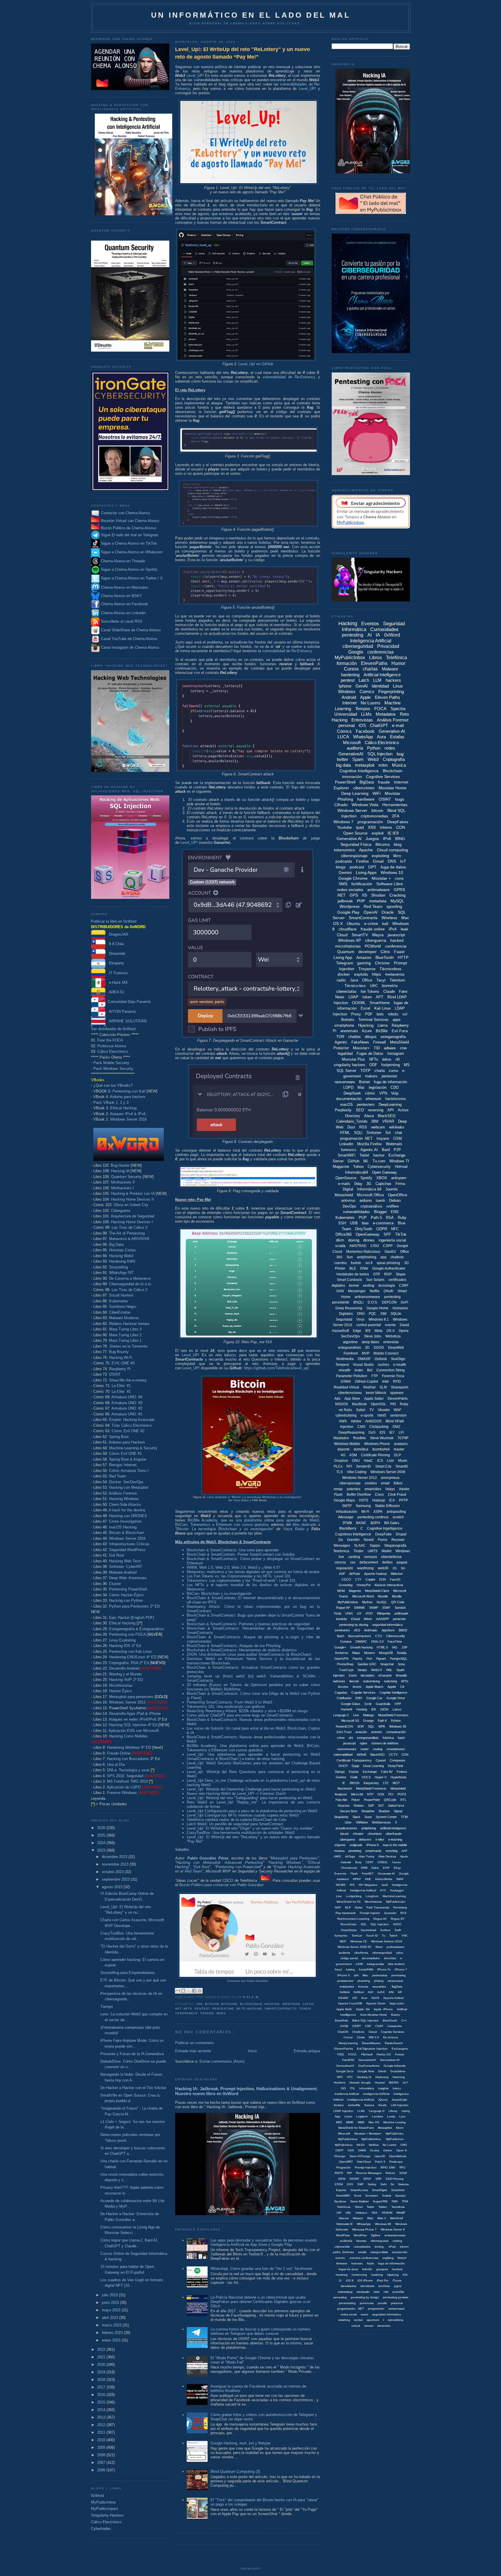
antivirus (348, 1200)
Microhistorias (121, 1685)
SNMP (374, 1608)
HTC (350, 2077)
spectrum (373, 2320)
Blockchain (251, 2004)
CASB (344, 2026)
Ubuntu (353, 923)
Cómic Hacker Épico (126, 1595)
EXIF (386, 1868)
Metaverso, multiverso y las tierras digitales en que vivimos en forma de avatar (253, 1572)
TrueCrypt (346, 1670)
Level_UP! (195, 76)
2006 (102, 2470)
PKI (393, 1404)
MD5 (339, 2122)
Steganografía (395, 1546)
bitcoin (212, 2004)
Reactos (344, 1806)
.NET (341, 895)
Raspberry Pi (120, 1369)
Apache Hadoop (375, 1574)
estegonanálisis (368, 1738)
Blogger (380, 1212)
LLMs (366, 714)
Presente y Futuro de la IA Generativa (132, 2054)
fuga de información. (392, 2263)
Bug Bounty (119, 1352)
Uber (348, 1822)
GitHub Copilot (366, 1381)
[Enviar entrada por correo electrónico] (261, 1997)
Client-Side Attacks (125, 1505)
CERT (370, 1862)
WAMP (401, 2213)
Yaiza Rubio (241, 1500)
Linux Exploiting (122, 1640)
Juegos (372, 839)
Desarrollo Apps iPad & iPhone (135, 1714)
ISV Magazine (368, 1885)
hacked (397, 940)
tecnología (387, 1286)
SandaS (400, 1608)
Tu (384, 1936)
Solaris (387, 2196)
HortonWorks (384, 1879)
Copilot (370, 1579)
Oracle (388, 912)
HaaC (369, 1461)
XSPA (378, 1512)
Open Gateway (384, 1172)
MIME (350, 2122)
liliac (365, 1975)
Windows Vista (365, 805)
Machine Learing (394, 2122)
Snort (358, 2196)
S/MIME (360, 1608)
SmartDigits (380, 2190)
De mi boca (391, 2037)
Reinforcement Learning (353, 1919)
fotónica (388, 1738)
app (383, 1257)
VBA (374, 2213)
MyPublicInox (395, 2139)
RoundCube (348, 1924)
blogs (341, 867)
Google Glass (351, 1704)
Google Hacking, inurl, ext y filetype (240, 2443)
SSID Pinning (395, 2179)
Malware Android (123, 1572)
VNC (405, 1936)
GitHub (353, 1161)
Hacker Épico (120, 1691)
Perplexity (343, 1110)
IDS (382, 1432)
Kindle (383, 2105)
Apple (365, 697)
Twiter (371, 2207)
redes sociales (350, 890)
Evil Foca (400, 1031)
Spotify (366, 1178)
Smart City (383, 1466)
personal (346, 725)
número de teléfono (385, 1743)
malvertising (371, 1681)
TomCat (357, 1936)
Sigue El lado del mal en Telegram (129, 535)
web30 (383, 1568)
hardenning (359, 2275)
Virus (360, 1319)
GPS (354, 895)
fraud (338, 1969)
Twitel (364, 1155)
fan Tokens (370, 991)
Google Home (377, 1308)
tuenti (380, 1200)
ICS (380, 1461)
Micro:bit (357, 1794)
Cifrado (341, 805)
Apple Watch (374, 1687)
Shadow (384, 1811)
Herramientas (395, 805)
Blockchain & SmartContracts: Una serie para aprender (233, 1550)
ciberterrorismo (350, 1393)
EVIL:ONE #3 (123, 1363)
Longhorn (372, 1896)
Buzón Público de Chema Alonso (128, 528)
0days (390, 1489)
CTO (379, 1636)
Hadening (382, 2077)
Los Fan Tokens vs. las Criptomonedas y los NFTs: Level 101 (239, 1576)
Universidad (346, 714)
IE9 (368, 1331)
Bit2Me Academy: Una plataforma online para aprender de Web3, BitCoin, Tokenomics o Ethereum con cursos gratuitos (253, 1748)
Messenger (357, 1291)
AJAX (381, 1992)
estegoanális (375, 1964)
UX (359, 1613)
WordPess (343, 2235)
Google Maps (344, 1500)
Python (374, 748)
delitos (387, 1562)
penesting (340, 2297)
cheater (358, 1834)
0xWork (345, 1992)
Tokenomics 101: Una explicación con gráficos (226, 1707)
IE (344, 1783)
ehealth (345, 1370)
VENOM (387, 2213)
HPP (398, 1704)
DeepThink (396, 1766)
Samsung (363, 1506)
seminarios (342, 1630)
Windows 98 (383, 2224)
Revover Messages (369, 2173)
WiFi (377, 793)
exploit (378, 833)
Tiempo (107, 2007)
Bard (386, 1150)
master (399, 1449)
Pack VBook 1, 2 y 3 (111, 1102)
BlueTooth (385, 957)
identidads (367, 2286)
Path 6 (382, 1721)
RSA (390, 1218)
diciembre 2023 (115, 1857)
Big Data (116, 1245)
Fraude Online (119, 1753)
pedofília (398, 2292)
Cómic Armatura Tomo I (129, 1471)
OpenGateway (368, 1234)
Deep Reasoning (349, 1308)
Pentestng (400, 1907)
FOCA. (353, 2054)
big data (343, 765)
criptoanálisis (371, 1206)
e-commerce (383, 1223)
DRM (364, 1868)
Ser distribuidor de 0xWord (113, 1029)
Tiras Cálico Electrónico (132, 1425)
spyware (397, 1393)
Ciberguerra (121, 1211)
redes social (349, 2314)
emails (362, 2252)
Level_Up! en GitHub (256, 364)
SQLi (358, 1133)
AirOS (375, 1998)
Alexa (369, 1116)
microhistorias (348, 946)
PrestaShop (345, 1664)
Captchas (383, 1184)
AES (357, 1630)
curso (393, 1071)
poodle (382, 2303)
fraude (384, 782)
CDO (395, 1087)
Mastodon (341, 1438)
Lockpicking (354, 1896)
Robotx (390, 2173)
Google (356, 652)
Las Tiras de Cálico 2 (129, 1290)
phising (379, 1981)
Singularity (341, 1817)
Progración (344, 2167)
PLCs (338, 1466)
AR (400, 1992)
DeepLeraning (348, 2043)
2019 (102, 2372)
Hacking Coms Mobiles (128, 1736)
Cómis (361, 2037)
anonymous (390, 1478)
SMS (343, 884)
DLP (397, 1455)
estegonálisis (379, 2252)
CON (401, 827)
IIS (365, 895)
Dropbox (341, 1461)
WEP (343, 1941)
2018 (102, 2380)
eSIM (359, 1964)
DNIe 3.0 (377, 1641)
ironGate (384, 2286)
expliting (388, 2258)
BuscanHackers (360, 1636)
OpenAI (371, 912)
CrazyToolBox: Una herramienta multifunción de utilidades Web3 (241, 1833)
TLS (340, 1472)
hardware (366, 799)
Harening (399, 2077)
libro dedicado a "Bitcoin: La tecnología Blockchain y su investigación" (248, 1527)
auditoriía (346, 2241)
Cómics (344, 731)
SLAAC (360, 1546)
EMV (359, 1698)
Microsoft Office (370, 1195)
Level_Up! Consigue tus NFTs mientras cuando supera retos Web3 (243, 1815)
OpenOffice (397, 1195)
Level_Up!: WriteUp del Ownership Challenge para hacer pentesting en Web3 (251, 1789)
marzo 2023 (112, 2325)
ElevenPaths (374, 663)
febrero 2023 (113, 2333)
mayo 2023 (112, 2310)
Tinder (358, 1551)
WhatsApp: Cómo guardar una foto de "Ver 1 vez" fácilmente (261, 2269)
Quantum (346, 952)
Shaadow (368, 1811)
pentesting (223, 2009)
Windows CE (359, 1941)
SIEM (342, 2179)
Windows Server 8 (393, 2229)
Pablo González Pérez (208, 1858)
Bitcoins (229, 2004)
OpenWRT (346, 2162)
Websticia (393, 1336)
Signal (398, 1811)
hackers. (398, 2269)
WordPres (360, 2235)
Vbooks (384, 1410)
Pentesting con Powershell (238, 1867)
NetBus (374, 2145)
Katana (369, 2105)
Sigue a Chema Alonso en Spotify (129, 570)
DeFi (404, 1302)
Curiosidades (384, 629)
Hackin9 (346, 1709)
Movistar (393, 793)
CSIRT (357, 2026)
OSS (351, 2150)
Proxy (356, 1014)
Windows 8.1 (379, 1319)
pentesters (366, 1105)
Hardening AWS (122, 1261)
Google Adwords (395, 2066)
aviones (377, 1732)
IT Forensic (117, 973)
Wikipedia (384, 1613)
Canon (396, 1862)
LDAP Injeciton (343, 2111)
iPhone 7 (401, 1969)
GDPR (382, 1229)
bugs (400, 799)
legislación (378, 1087)
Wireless (389, 918)
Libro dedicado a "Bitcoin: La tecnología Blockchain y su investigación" (255, 1497)
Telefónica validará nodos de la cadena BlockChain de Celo (236, 1820)
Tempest (342, 1365)
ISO (343, 2088)
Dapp (355, 1766)
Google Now (366, 2071)
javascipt (350, 1743)
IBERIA (394, 2083)
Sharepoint (400, 1387)
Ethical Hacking (123, 1108)
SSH (342, 1223)
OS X (391, 1331)
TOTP (365, 1071)
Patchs (357, 1659)
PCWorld (373, 946)
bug (400, 754)
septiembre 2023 (116, 1879)
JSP (404, 1647)
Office (367, 980)
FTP (375, 1376)
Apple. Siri (363, 2009)
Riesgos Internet (123, 1465)
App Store (352, 1399)
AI (370, 635)
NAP (338, 1907)
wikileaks (397, 1127)
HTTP (403, 957)
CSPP (388, 1246)
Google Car (374, 1698)
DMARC (361, 1641)
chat (399, 1133)
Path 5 (376, 1218)
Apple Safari (374, 1399)
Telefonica (341, 1551)
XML (389, 1670)
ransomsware (347, 1749)
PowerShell (345, 782)
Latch (308, 2004)
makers (371, 1076)
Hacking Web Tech (125, 1561)
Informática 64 (369, 1189)
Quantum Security (126, 1177)
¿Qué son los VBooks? (113, 1085)
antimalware (379, 890)
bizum (345, 1834)
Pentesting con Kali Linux (130, 1651)
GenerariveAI (367, 2060)
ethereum (373, 1099)
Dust (351, 1127)
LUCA (343, 737)
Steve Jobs (373, 1336)
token (305, 2009)
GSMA (346, 1381)
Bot (370, 1370)
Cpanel (381, 1760)
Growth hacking (361, 1647)
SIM (383, 1314)
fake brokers (396, 1964)
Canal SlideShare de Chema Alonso (131, 630)
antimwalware (395, 1947)
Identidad (291, 2004)
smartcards (373, 1851)
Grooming (346, 1585)
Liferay (393, 2111)
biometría (390, 986)
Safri (383, 2184)
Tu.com (379, 1161)
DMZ (396, 1427)
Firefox (362, 861)
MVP (366, 1353)
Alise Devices (387, 1856)
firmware (342, 2263)
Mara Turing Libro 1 (125, 1340)
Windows (347, 691)
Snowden (372, 2196)
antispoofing (396, 1512)
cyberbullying (346, 1415)
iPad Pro (383, 2280)
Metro (400, 2128)
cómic (370, 1093)
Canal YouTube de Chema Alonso (129, 639)
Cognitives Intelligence (353, 1534)
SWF (360, 2184)
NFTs (188, 2009)
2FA (200, 2004)
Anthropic (371, 1630)
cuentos (341, 1263)
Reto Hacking (249, 2009)
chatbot (354, 1037)
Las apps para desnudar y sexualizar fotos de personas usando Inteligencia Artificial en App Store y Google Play (264, 2242)
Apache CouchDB (350, 2003)
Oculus (375, 2150)
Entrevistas (362, 720)
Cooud (348, 2037)
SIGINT (354, 2179)
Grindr (382, 2071)
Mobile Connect (386, 1353)
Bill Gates (392, 1523)
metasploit (365, 765)
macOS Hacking (123, 1527)
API (391, 1110)
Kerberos (342, 1653)
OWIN (362, 2150)
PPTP (403, 1500)
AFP (404, 1851)
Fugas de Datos (370, 1054)
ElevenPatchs (344, 2049)
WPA (382, 1726)
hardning (377, 2275)
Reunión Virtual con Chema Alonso (130, 521)
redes (390, 748)
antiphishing (367, 1257)
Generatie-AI (386, 1874)
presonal (397, 2303)
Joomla (391, 1189)
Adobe (356, 1421)
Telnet (359, 2207)
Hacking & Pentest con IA (133, 1194)
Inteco (397, 2088)
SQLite (396, 1314)
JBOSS (354, 1783)
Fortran (400, 2054)
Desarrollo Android (124, 1668)
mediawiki (363, 2292)
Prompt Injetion (370, 1913)
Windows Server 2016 (128, 1119)
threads (363, 1987)
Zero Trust (344, 1732)
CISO (375, 1246)
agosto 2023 (113, 1887)
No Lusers (371, 703)
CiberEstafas (120, 1312)
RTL (403, 1800)
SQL (371, 1726)
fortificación (362, 884)
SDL (364, 1924)
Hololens (340, 2083)
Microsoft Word (363, 1596)
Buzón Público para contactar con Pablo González (222, 1885)
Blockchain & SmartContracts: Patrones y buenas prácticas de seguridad (248, 1624)
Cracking (397, 895)
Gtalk (354, 1777)
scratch (398, 1517)
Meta (379, 1331)
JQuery (383, 2100)
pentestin (399, 1619)
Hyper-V (381, 1777)
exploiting (380, 856)
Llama (383, 1025)
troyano (383, 1138)
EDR (383, 1579)
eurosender (400, 2252)
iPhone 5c (384, 1969)
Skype (401, 1274)
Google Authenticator (389, 1268)
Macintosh (345, 1788)
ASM (353, 1455)
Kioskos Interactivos (389, 1585)
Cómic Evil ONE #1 (125, 1454)
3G (369, 1184)
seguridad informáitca (387, 1625)
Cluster (115, 1584)
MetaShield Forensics (393, 1715)
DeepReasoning (351, 1432)
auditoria (344, 1953)
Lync (402, 2116)
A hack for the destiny (127, 1510)
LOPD (348, 1087)
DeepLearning (390, 1105)
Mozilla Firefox (370, 1144)
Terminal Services (373, 1020)
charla (380, 1071)
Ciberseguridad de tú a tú (130, 1284)
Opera (404, 1331)
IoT (403, 861)
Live (356, 1715)
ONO (404, 2145)
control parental (369, 1325)
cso (353, 1562)
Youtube (344, 827)
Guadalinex (398, 2071)
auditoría (355, 748)
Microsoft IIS (350, 1721)
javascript (396, 935)
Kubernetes (119, 1301)
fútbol (398, 1483)
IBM (375, 1121)
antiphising (369, 1828)
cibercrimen (364, 788)
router (365, 1749)
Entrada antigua (307, 2051)
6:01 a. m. (251, 1997)
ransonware (395, 1981)
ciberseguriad (380, 2241)
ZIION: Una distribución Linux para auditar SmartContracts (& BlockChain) (249, 1654)
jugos (398, 2286)
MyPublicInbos (348, 2139)
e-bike (380, 1839)
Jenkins (338, 2105)
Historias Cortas (122, 1250)
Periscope (396, 2162)
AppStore (388, 1630)
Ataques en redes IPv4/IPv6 (132, 1719)
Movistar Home (393, 788)
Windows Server (352, 810)
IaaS (385, 1885)
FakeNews (360, 1042)
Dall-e (375, 1868)
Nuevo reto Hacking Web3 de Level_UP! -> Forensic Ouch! (236, 1794)
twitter (343, 759)
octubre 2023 (113, 1872)
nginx (364, 1743)
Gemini (345, 872)
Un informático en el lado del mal (251, 15)
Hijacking (366, 1025)
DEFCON (389, 1302)
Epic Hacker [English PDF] (132, 1618)
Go (341, 1540)
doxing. (380, 2247)
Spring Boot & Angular (128, 1459)
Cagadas (341, 1693)
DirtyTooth (364, 1229)
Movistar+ (361, 1048)
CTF (358, 1579)
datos (387, 1059)
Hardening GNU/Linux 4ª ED (133, 1657)
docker (344, 974)
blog (398, 844)
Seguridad (344, 1319)
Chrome (382, 963)
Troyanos (367, 969)
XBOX (382, 1178)
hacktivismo (395, 1099)
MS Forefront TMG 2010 (127, 1781)
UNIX (349, 1613)
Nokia (359, 1907)
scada (340, 1246)
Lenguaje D (377, 2111)
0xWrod (359, 1992)
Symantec (341, 1936)
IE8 (373, 1709)
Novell (369, 1540)
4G (343, 1455)
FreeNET (368, 1874)
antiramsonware (395, 2235)
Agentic (341, 1042)
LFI (401, 1432)
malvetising (345, 2292)
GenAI (362, 686)
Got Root (117, 1555)
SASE (403, 2173)
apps (397, 1020)
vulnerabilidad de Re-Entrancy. (288, 651)
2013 (102, 2417)
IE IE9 (393, 833)
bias (365, 1223)
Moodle (383, 1596)
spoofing (394, 906)
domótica (361, 1449)
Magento (355, 1591)
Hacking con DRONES (128, 1516)
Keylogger (397, 1890)
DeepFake (383, 1534)
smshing (392, 1851)
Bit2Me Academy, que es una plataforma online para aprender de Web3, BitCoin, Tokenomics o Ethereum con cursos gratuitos (248, 1522)
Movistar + (381, 878)
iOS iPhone (365, 2280)
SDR (361, 1726)
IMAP (400, 1879)
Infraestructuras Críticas (129, 1544)
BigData (367, 782)
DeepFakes (398, 822)
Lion (391, 1461)
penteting (355, 1851)
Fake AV (387, 1772)
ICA (392, 1500)
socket (358, 2320)
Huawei (380, 2083)
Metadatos (386, 714)
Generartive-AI (390, 2060)
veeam (369, 2326)
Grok (368, 1704)
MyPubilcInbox (348, 1602)
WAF (397, 1410)
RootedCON (344, 1726)
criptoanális (342, 2247)
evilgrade (356, 1845)
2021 (102, 2357)
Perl (369, 1659)
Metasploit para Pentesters (294, 1858)
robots (393, 1014)
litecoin (354, 1681)
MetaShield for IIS (349, 1902)
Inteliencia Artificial (347, 2094)
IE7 (392, 1432)
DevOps (350, 1206)
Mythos (367, 1602)
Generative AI (349, 839)
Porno (383, 1540)
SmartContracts (281, 2009)
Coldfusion (344, 1698)
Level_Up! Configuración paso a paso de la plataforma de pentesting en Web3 (252, 1811)
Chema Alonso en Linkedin (123, 613)
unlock (356, 2326)
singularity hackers (350, 1065)
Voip (395, 1093)
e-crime (371, 923)
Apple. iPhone (383, 2009)
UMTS (373, 1551)
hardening (350, 675)
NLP (348, 1907)
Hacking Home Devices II (132, 1199)
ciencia (340, 1562)
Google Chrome (353, 878)
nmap (338, 1489)
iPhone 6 (373, 1845)
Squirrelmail (368, 1930)
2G (395, 1568)
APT (380, 997)
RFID (397, 1381)
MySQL (397, 901)
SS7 (381, 1806)
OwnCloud (364, 2162)
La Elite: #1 (121, 1386)
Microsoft (352, 742)
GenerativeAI (351, 754)
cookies (371, 1483)
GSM (397, 1138)
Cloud (342, 935)
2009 (102, 2447)
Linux (398, 686)
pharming (364, 1981)
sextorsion (398, 1415)
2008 (102, 2455)
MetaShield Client (377, 1591)
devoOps (390, 1958)
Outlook (381, 1359)
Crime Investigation (125, 1521)
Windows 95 (398, 1726)
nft (178, 2009)
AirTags (350, 1856)
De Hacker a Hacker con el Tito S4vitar (133, 2088)
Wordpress (350, 906)
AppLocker (397, 2003)
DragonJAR (117, 934)
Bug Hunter (120, 1165)
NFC (395, 1229)
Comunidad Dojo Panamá (128, 1002)
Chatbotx (358, 2032)
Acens (357, 1687)
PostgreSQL (399, 1659)
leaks (359, 1370)
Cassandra (395, 2026)
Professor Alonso (112, 1046)
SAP (371, 1806)
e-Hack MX (117, 982)
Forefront (351, 1353)
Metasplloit (385, 2128)
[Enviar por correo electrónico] (178, 1991)
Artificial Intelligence (382, 675)
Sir (392, 2184)
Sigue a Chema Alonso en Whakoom (132, 552)
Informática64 (356, 1172)
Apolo (404, 1856)
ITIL (353, 2088)
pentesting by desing (354, 1625)
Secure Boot (348, 1811)
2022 (102, 2349)
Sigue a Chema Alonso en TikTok (129, 544)
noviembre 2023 (116, 1864)
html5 (382, 1415)
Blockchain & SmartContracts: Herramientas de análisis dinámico (242, 1650)
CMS (361, 1427)
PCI (391, 1794)
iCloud (355, 1619)
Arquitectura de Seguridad (132, 1216)
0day (358, 1184)
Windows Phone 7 (364, 2229)
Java (354, 980)
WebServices (381, 1822)
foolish (356, 1263)
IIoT (405, 2083)
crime (341, 1738)
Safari (361, 1410)
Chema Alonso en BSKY (121, 596)
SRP (379, 2179)
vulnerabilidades (356, 1212)
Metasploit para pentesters (138, 1697)
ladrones (339, 1681)
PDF (369, 1014)
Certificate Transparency (354, 1760)
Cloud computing (392, 850)
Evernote (340, 1874)
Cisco (379, 1495)
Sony (401, 1664)
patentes (354, 1489)
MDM (341, 1591)
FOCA (380, 709)
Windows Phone (377, 1444)
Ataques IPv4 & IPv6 (128, 1114)
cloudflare (348, 929)
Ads (337, 1399)
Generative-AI (392, 731)
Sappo (375, 1546)
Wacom (344, 2218)
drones (369, 1240)
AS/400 (343, 1998)
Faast (399, 952)
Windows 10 (392, 872)
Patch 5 (380, 2162)
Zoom (353, 1675)
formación (347, 663)
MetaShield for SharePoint (356, 2128)
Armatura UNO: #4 (127, 1397)
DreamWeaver (371, 2043)
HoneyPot (364, 1585)
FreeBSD (348, 2060)
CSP (368, 2026)
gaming (364, 963)
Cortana (346, 1641)
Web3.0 (376, 1670)
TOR (340, 1037)
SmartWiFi (347, 1155)
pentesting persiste (396, 2297)
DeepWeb (396, 1348)
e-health (400, 1365)
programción (376, 2309)
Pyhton (396, 1721)
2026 (102, 1828)
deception (367, 1675)
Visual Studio (363, 1365)
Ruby (402, 1218)
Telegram (345, 963)
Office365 (344, 1234)
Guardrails (383, 1704)
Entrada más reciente (193, 2051)
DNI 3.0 (374, 2037)
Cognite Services (363, 1693)
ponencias (367, 2303)
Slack (356, 1817)
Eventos (370, 624)
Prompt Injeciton (366, 2167)
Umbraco (361, 2213)
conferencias (381, 652)
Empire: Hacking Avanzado (132, 1420)
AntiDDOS (373, 1421)
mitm (383, 765)
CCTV (393, 1755)
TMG (395, 2201)
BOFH (375, 1523)
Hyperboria (398, 1777)
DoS (372, 1432)
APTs (405, 1681)
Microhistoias (373, 1902)
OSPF (340, 2150)
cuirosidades (362, 2247)
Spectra (398, 709)
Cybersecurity (379, 1167)
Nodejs (402, 1653)
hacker (379, 1155)
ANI (391, 1992)
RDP (388, 1274)
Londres (377, 2116)
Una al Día (116, 1765)
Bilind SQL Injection (365, 2020)
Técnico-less (355, 986)
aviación (361, 1732)
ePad (392, 2247)
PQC (373, 1314)
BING (400, 839)
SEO (360, 1110)
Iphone (345, 686)
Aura (381, 737)
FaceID (395, 1579)
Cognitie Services (393, 2032)
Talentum (397, 980)
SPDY (367, 2179)
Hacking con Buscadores (128, 1759)
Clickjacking (379, 1427)
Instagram (396, 1054)
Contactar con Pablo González (248, 1981)
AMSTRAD (358, 1246)
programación (370, 822)
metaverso (395, 974)
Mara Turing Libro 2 (125, 1335)
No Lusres (390, 2145)
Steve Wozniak (382, 1438)
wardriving (365, 1568)
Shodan (378, 895)
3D (367, 1348)
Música (399, 765)
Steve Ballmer (360, 2201)
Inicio (252, 2051)
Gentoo (341, 1777)
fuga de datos (393, 867)
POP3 (402, 1794)
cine (403, 1048)
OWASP (364, 1359)
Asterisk (346, 1862)
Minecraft (344, 2134)
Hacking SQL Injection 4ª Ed (133, 1725)
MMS (361, 2122)
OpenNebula (398, 2156)
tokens (207, 2013)
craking (397, 2241)
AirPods (355, 1574)
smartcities (373, 1489)
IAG (395, 1647)
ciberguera (347, 1839)
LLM (377, 680)
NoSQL (382, 1602)
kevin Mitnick (376, 1393)
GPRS (399, 890)
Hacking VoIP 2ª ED (126, 1680)
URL (348, 2213)
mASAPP (382, 1619)
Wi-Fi (365, 1512)
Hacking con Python (126, 1600)
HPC (340, 2077)
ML (366, 1161)
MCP (396, 1783)
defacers (365, 1839)
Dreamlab (115, 953)
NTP (370, 1794)
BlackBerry (348, 1528)
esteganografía (393, 1037)
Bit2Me (382, 1031)
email (385, 1483)
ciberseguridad (358, 646)
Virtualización (346, 1512)
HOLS (366, 1777)
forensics (349, 1150)
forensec (357, 2263)
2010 (102, 2440)
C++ (404, 2020)
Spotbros (340, 2201)
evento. (341, 2258)
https (376, 974)
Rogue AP (343, 1608)
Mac (361, 1087)
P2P (397, 1150)
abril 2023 (110, 2318)
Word (379, 1947)
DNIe (364, 1268)
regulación (345, 1568)
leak (404, 929)
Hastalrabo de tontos (353, 1274)
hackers (393, 680)
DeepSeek (352, 1093)
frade (371, 2263)
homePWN (366, 1969)
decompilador (371, 1958)
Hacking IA (120, 1171)
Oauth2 (390, 1252)
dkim (340, 1240)
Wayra (378, 935)
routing (378, 1749)
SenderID (364, 1466)
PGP (363, 1218)
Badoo (396, 2015)
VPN (383, 1093)
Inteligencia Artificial (371, 641)
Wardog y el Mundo (125, 1674)
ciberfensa (361, 1953)
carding (354, 1557)
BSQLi (358, 1302)
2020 (102, 2365)
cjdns (400, 1953)
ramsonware (397, 2309)
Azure (367, 1031)
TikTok (401, 1234)
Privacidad (388, 646)
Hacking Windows (124, 1499)
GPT (372, 867)
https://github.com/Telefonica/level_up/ (276, 1368)
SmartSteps (349, 1930)
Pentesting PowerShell (128, 1589)
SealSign (398, 1359)
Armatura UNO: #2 (127, 1408)
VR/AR (388, 1121)
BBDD (403, 1630)
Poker (356, 1800)
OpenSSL (379, 1404)
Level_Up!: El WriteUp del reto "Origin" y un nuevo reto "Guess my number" (250, 1828)
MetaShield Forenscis (371, 1788)
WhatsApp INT (121, 1273)
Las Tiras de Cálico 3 (129, 1227)
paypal (402, 1562)
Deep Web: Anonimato (128, 1578)
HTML (345, 1133)
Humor (398, 663)
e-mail (398, 725)
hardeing (342, 2275)
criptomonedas (374, 816)
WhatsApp (363, 737)
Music (403, 1461)
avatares (401, 1444)
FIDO (341, 2054)
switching (390, 1681)
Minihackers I (122, 1188)
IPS (352, 1885)
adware (390, 1048)
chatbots (397, 1257)
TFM (404, 1817)
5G (403, 1568)
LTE (386, 1783)
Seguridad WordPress (127, 1550)
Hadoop (379, 1500)
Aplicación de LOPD (124, 1787)
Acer (364, 1998)
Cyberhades (101, 2529)
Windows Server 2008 (388, 1472)
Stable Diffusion (387, 1506)
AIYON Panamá (121, 1011)
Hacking (272, 2004)
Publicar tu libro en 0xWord (114, 921)
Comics (367, 691)
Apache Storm (376, 2003)
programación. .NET (351, 2309)
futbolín (367, 2269)
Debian (395, 1200)
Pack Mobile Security (111, 1063)
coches (383, 1365)
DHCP (343, 1766)
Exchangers (400, 2049)
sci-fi (369, 1263)
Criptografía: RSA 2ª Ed (129, 1663)
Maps (356, 1653)
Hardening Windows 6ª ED (129, 1747)
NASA (361, 2145)
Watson (358, 2218)
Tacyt (381, 980)
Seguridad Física (356, 844)
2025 (102, 1835)
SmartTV (360, 935)
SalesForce (396, 1806)
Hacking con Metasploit (129, 1487)
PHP (361, 901)
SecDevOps (350, 1336)
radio (341, 980)
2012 (102, 2425)
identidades (348, 2286)
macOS (346, 1105)
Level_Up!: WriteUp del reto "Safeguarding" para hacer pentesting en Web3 (249, 1798)
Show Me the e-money (128, 1380)
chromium (375, 1834)
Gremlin (353, 1540)
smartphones (396, 1749)
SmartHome (380, 1003)
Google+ (340, 1647)
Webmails (394, 1144)
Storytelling (118, 1267)
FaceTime (395, 1641)
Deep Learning (355, 793)
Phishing (345, 799)
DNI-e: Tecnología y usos (128, 1770)
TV (372, 1410)
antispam (399, 1178)
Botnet (364, 1082)
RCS (403, 1913)
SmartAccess (359, 2190)
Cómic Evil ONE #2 (128, 1431)
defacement (369, 1562)
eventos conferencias (364, 2258)
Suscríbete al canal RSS (122, 622)
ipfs (356, 1975)
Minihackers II (123, 1182)
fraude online (373, 929)
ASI (355, 1998)
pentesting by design (365, 2297)
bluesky (361, 2241)
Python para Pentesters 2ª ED (134, 1606)
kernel (354, 1286)
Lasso (397, 1709)
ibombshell (381, 1449)
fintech (402, 2258)
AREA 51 (115, 992)
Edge (357, 1331)
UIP (339, 2213)
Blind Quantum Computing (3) (235, 2472)
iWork (368, 1619)
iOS (362, 725)
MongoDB (386, 1653)
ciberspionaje (350, 1483)
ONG (361, 1314)
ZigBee (376, 2235)
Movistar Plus (353, 1059)
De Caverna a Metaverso (130, 1278)
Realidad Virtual (346, 1387)
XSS (372, 827)
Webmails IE (345, 2224)
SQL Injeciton (380, 1924)
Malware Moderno (124, 1318)
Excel (365, 1008)
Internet (350, 703)
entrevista (391, 1342)
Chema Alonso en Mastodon (124, 587)
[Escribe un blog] (183, 1991)
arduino (366, 1200)
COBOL (383, 1862)
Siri (388, 1133)
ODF (373, 1065)
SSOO (397, 1924)
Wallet (386, 1551)
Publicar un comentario (194, 2043)
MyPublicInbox (104, 2502)
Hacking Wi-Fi (121, 1358)
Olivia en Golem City (131, 1205)
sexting (369, 1286)
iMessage (346, 1517)
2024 (102, 1843)
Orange (368, 1721)
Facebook (365, 731)
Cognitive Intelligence (359, 771)
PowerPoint (372, 1800)
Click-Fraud (397, 1495)
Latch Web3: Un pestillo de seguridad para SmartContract (235, 1824)
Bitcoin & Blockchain (127, 1533)
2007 (102, 2463)
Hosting (362, 1709)
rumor (364, 2314)
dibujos (371, 1037)
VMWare (362, 1822)
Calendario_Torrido (352, 1121)
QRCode (390, 1800)
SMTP (347, 1506)
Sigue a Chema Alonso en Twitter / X (132, 578)
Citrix (385, 952)
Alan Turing (367, 1856)
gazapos (382, 2269)
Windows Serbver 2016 (387, 1941)
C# (402, 1687)
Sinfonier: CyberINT (126, 1567)
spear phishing (388, 1263)
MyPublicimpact (105, 2509)
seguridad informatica (387, 2314)
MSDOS (342, 1404)
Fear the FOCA (110, 1040)
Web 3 (382, 2218)
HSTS (364, 1500)
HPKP (357, 1879)
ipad (360, 827)
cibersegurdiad (382, 1953)
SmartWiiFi (343, 2196)
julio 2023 (110, 2295)
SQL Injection (380, 754)
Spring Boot (119, 1437)
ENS (395, 1212)
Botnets (348, 1020)
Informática (367, 2088)
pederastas (380, 1975)
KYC (383, 1890)
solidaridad (347, 1987)
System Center (386, 1817)
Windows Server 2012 (127, 1702)
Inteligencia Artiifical (363, 1890)
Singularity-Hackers (107, 2515)
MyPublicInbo (395, 2134)
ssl (405, 1014)
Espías (354, 1772)
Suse (368, 1817)
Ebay (397, 1868)
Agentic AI (369, 1150)
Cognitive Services (383, 777)
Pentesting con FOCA (127, 1634)
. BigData (396, 1987)
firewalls (401, 1675)
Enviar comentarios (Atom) (222, 2061)
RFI (349, 1466)
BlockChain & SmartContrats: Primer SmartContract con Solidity (241, 1554)
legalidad (345, 1054)
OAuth (389, 1291)
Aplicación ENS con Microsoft (134, 1731)
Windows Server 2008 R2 (354, 1947)
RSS (363, 1127)
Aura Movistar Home (374, 2015)
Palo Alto (341, 1800)
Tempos (363, 709)
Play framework (346, 1913)
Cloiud (373, 2032)
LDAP (353, 997)
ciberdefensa (391, 1557)
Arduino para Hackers (127, 1442)
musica (339, 1851)
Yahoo (358, 1167)
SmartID (402, 1466)
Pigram (381, 1659)
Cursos (351, 669)
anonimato (349, 1031)
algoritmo (350, 1342)
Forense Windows (122, 1793)
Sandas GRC (367, 1664)
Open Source (355, 833)
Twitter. (383, 2207)
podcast (357, 867)
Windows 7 (343, 822)
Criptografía (394, 759)
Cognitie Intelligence (393, 1693)
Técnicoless (390, 969)
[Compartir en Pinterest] (200, 1991)
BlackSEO (387, 1116)
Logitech (362, 2116)
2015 (102, 2402)
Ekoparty (115, 963)
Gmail (378, 861)
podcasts (344, 861)
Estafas (397, 737)
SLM (383, 1387)
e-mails (344, 1184)
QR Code (398, 1602)
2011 (102, 2432)
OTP (377, 1274)
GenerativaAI (345, 2066)
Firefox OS (384, 2054)
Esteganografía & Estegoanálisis (137, 1629)
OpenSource (346, 1178)
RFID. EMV (388, 2167)
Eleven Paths (387, 697)
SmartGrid (398, 2190)
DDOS (379, 1348)
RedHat (369, 1387)
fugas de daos (348, 2269)
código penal (349, 1958)
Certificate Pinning (375, 1455)
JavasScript (399, 2100)
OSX (381, 1794)
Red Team (118, 1476)
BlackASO (377, 1755)
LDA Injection (400, 2105)
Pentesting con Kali (129, 1091)
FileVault (367, 2054)
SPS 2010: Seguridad (125, 1776)
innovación (352, 777)
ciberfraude (394, 1834)
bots (380, 1014)
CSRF (404, 1286)
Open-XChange (360, 2156)
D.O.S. (373, 1302)
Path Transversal (378, 1907)
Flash (354, 1874)
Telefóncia (344, 2207)
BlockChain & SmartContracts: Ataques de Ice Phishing (234, 1646)
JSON (384, 1709)
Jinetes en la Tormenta (128, 1346)
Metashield (344, 1195)
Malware (390, 669)
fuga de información (391, 1082)
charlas (370, 669)
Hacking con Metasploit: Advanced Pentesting (220, 1863)
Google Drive (396, 1698)
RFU (402, 2167)
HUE (368, 1879)
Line (339, 1896)
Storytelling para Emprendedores (128, 1973)
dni (351, 1738)
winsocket (384, 2326)
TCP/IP (403, 1438)
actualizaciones (346, 1828)
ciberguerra (376, 940)
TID (377, 1048)
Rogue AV (380, 1919)
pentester (389, 1076)
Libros (375, 658)
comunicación (396, 1732)
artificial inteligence (393, 1828)
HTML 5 (382, 1647)
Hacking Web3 (121, 1256)
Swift (398, 1930)
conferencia (396, 946)
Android (349, 697)
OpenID (380, 2156)
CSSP (379, 2026)
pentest (202, 2009)
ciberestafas (346, 991)
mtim (376, 2292)
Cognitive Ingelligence (385, 1528)
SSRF (386, 1608)
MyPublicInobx (396, 1902)
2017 (102, 2387)
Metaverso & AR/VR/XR (129, 1239)
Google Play (348, 912)
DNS (392, 861)
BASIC (361, 1523)
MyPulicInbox (344, 2145)
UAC (374, 986)
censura (371, 1557)
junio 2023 (111, 2303)
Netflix (375, 1291)
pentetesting (347, 2303)
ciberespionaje (354, 856)
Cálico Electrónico (113, 1051)
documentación (349, 1099)
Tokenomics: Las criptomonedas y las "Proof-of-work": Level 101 (241, 1580)
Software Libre (390, 884)
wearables (379, 1987)
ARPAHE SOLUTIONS (126, 1021)
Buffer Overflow (359, 1495)
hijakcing (393, 2275)
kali (385, 923)
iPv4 (393, 929)
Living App (343, 957)
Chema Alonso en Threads (122, 561)
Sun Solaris (375, 1280)
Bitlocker (397, 1574)
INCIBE (341, 1885)
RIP (350, 2173)
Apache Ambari (393, 1998)
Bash (341, 1636)
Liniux (348, 2116)
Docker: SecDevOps (126, 1482)
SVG (350, 2184)
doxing (354, 1240)
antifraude (401, 1613)
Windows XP (350, 940)
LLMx (361, 2111)
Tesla (337, 1613)
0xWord (97, 2496)
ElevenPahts (398, 1399)
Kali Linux (383, 1008)
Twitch (393, 1936)
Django (340, 1772)
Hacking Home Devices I (132, 1222)
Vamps (362, 1670)
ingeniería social (392, 1240)
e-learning (395, 1839)
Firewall (380, 1042)
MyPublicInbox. (372, 2139)
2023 (102, 1850)
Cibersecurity (396, 1636)
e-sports (367, 1415)
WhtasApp (364, 2224)
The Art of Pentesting (127, 1233)
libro (397, 856)
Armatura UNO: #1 (127, 1414)
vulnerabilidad (343, 1755)
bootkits (342, 1619)
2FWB (347, 1523)
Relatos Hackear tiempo (129, 1324)
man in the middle (395, 1845)
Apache (366, 850)
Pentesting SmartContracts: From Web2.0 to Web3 (229, 1702)
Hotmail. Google (360, 2083)
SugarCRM (380, 2201)
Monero (370, 1653)
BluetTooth (390, 2020)
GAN (340, 1291)
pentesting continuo (373, 1517)
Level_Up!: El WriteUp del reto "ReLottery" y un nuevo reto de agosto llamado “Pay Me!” (243, 53)
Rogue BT (398, 1919)
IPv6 (387, 839)
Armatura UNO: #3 (127, 1403)
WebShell (396, 2218)
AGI (371, 1992)
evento (390, 1325)
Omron (388, 2150)
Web (370, 2218)
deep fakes (371, 1342)
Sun (350, 1257)
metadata (378, 901)
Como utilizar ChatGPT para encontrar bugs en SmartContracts (240, 1715)
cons (399, 878)
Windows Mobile (347, 1444)
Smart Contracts (350, 1280)
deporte (344, 1449)
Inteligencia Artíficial (376, 2094)
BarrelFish (342, 2020)
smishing (344, 2320)
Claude (389, 991)
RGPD (339, 2173)
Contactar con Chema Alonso (125, 513)
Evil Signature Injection (372, 2049)
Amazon (364, 957)
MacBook (359, 1404)
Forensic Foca (393, 1376)
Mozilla (397, 1596)
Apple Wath (344, 2009)
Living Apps (366, 872)
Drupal (401, 1534)
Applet (392, 1687)
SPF (387, 1234)
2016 (102, 2395)
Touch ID (372, 1936)
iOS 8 (350, 2280)
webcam (378, 1127)
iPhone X (344, 1975)
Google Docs (345, 2071)
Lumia (391, 2116)
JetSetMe (354, 2105)
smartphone (344, 1025)
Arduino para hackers (128, 1097)
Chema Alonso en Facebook (125, 604)
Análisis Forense (123, 1493)
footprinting (391, 1065)
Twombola (398, 2207)
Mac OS (374, 2122)
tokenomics (186, 2013)
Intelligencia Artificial (361, 2100)
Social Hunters (121, 1295)
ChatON (343, 2032)
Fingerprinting (391, 691)
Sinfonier (374, 1133)
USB (354, 1223)
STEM (339, 2184)
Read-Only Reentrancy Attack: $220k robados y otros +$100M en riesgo (247, 1711)
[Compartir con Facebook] (194, 1991)
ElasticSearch (394, 2043)
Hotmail (401, 1167)
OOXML (359, 1003)
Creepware (397, 1760)
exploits (361, 974)
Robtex (359, 1806)
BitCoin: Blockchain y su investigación (219, 1594)
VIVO (369, 1613)
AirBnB (361, 1755)
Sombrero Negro (123, 1307)
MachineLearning (394, 1896)
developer (367, 952)
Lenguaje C (341, 1715)
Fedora (402, 1772)
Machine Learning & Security (133, 1448)
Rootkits (360, 1438)
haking (350, 1969)
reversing (376, 1110)
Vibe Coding (357, 1472)
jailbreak (345, 901)
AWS (343, 1421)
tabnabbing (396, 2320)
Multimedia (345, 1359)
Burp (358, 1862)
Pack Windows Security (113, 1069)
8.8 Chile (115, 944)
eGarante (385, 1675)
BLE (353, 1268)
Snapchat (387, 1664)
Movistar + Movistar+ (368, 2134)
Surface (385, 1930)
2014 (102, 2410)
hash (401, 1738)
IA (378, 635)
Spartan (401, 2196)
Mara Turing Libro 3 (125, 1329)
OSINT (115, 1374)
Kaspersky (371, 1783)
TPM (405, 2201)
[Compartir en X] (189, 1991)
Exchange (370, 1772)
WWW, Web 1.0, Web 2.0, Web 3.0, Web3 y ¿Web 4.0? (233, 1567)
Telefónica (396, 658)
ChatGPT (379, 725)
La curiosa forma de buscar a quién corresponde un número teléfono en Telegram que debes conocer (260, 2331)
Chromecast (349, 1868)
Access (343, 1687)
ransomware (345, 1082)
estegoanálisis (350, 1348)
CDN (405, 1755)
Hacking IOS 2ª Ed (125, 1646)
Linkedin (346, 1144)
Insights (383, 2088)
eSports (340, 1845)
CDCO (346, 1579)
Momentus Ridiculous (363, 1252)
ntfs (386, 2292)
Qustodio (390, 1913)
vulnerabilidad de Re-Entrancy (290, 377)
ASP (342, 1574)
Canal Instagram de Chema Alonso (130, 648)
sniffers (393, 1206)
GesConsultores (369, 2066)
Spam (358, 759)
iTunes (397, 2280)
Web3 (221, 2013)
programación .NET (356, 1138)
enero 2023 (112, 2340)
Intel (385, 1381)
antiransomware (367, 1297)
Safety (372, 2184)
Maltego (369, 1715)
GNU (356, 1461)
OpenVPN (341, 1659)
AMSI (337, 1856)
